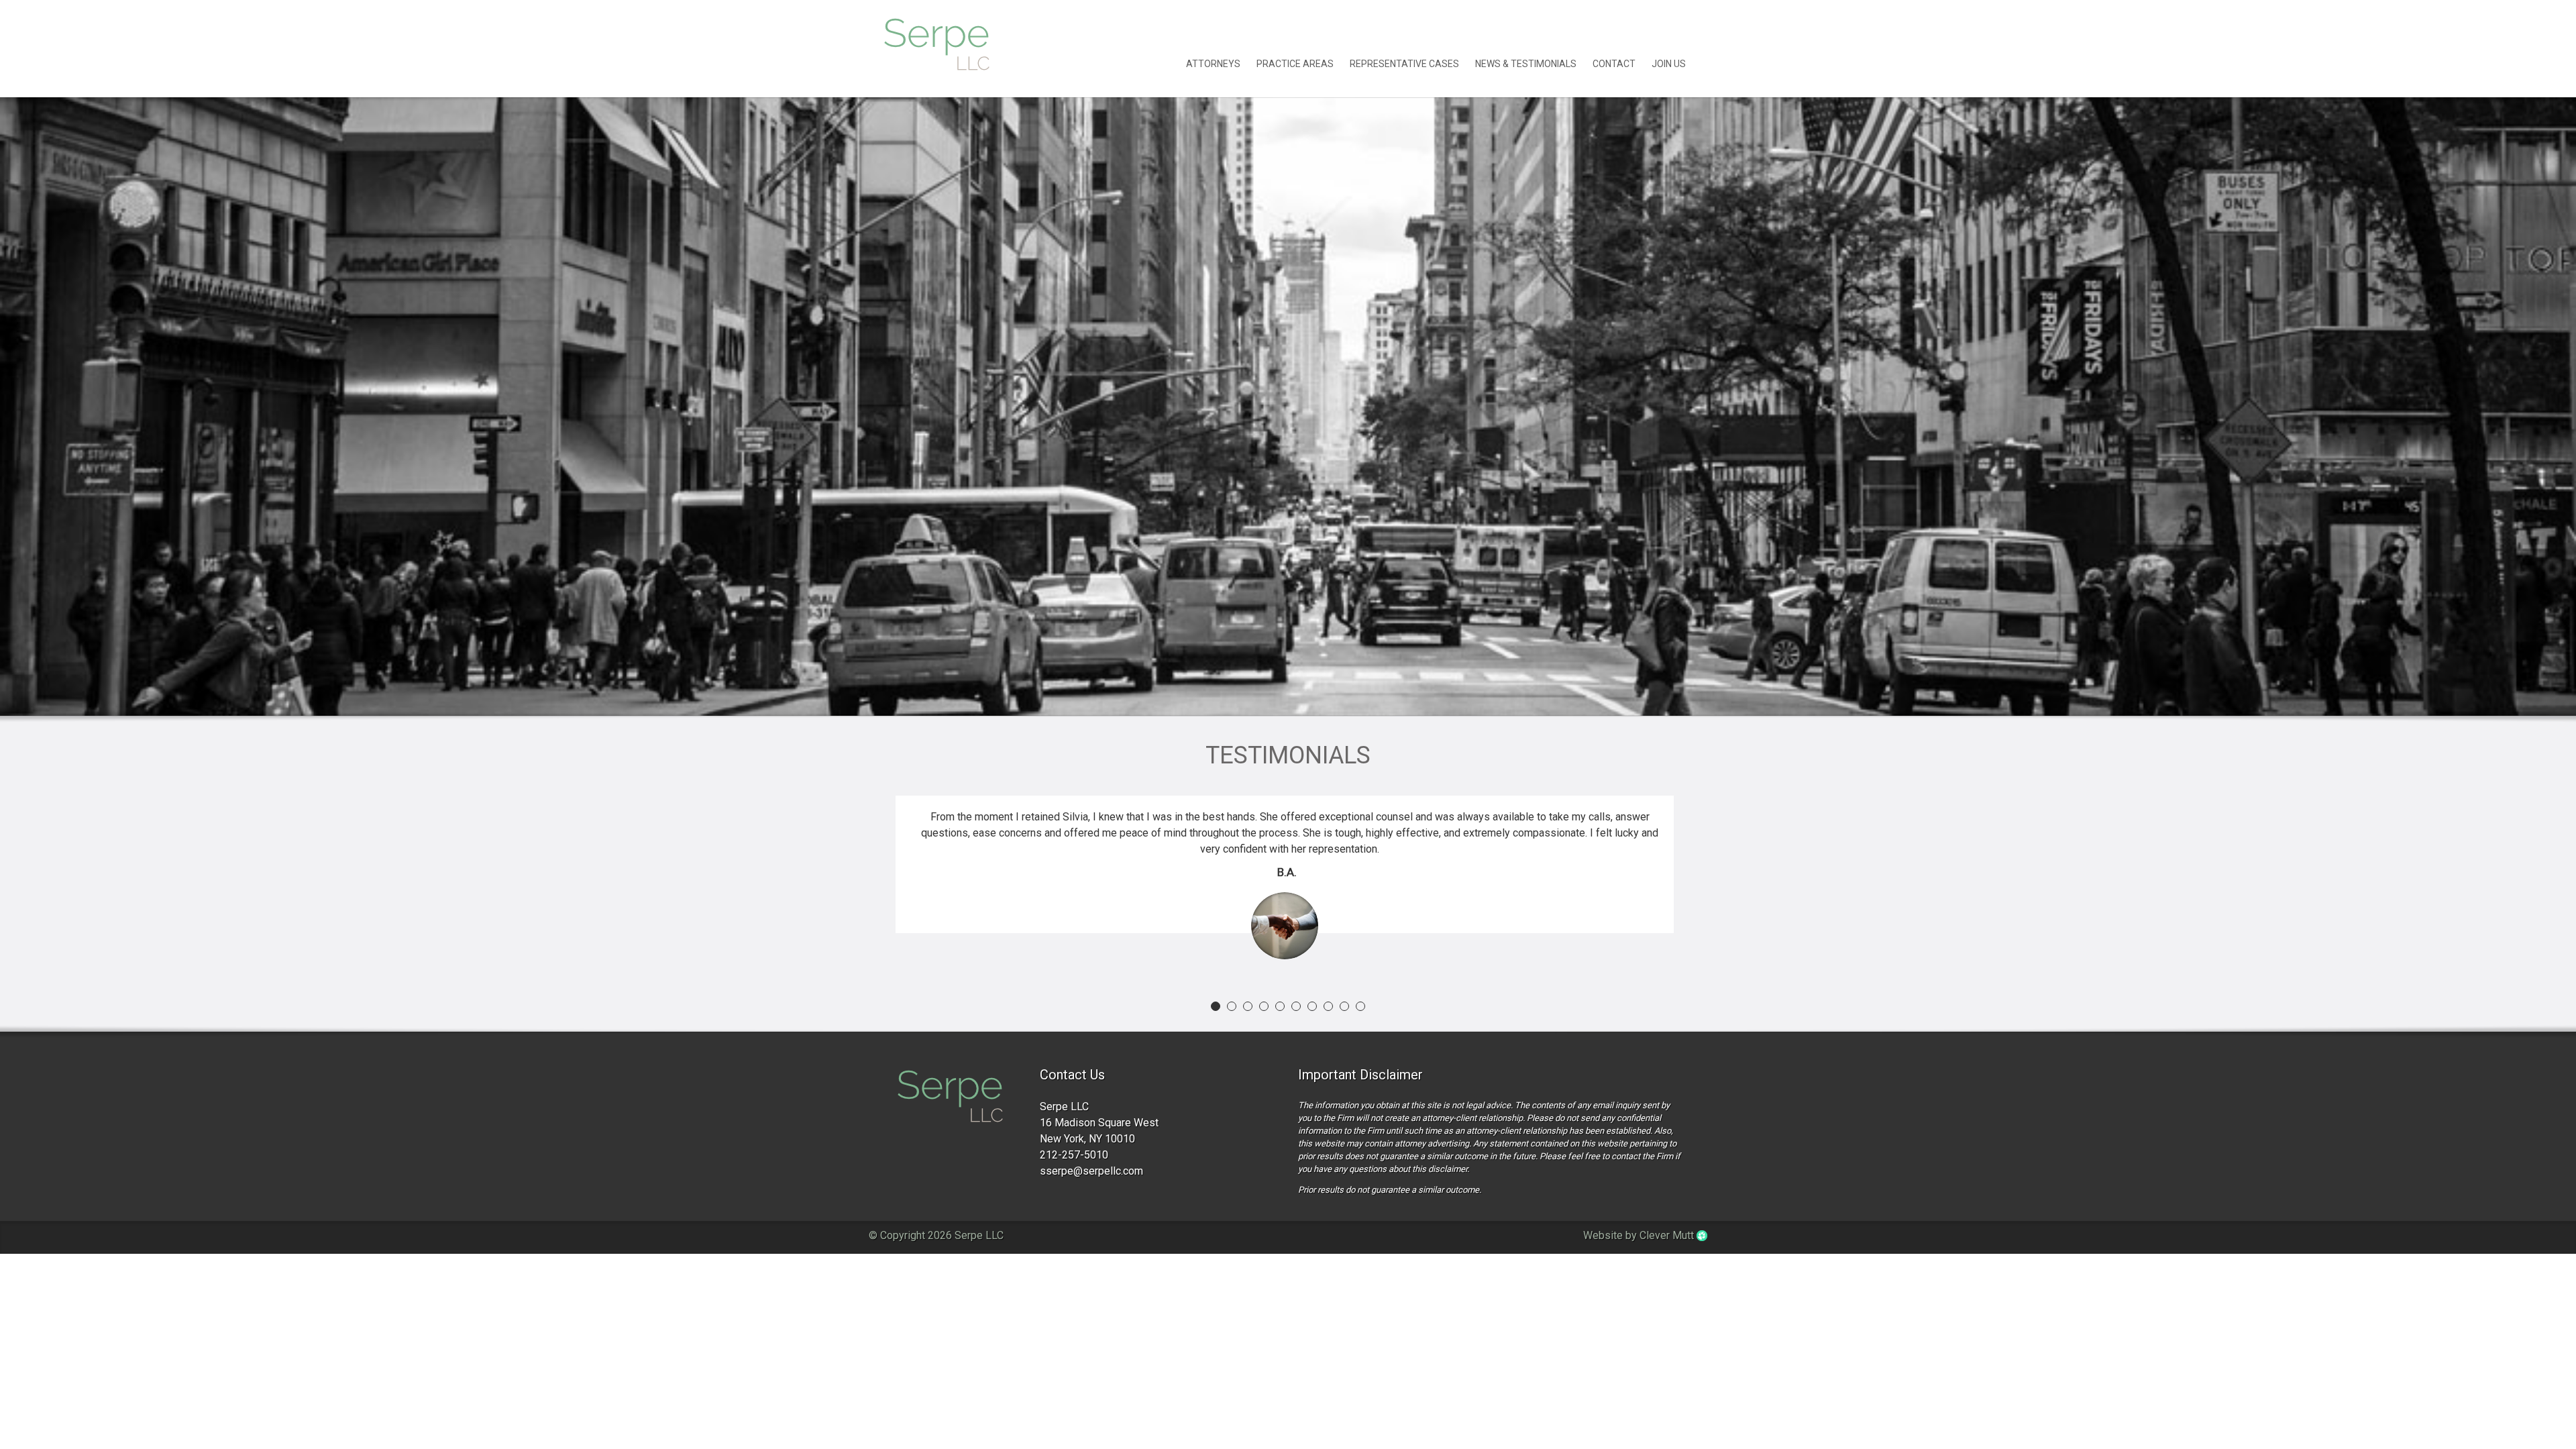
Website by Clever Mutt (1640, 1235)
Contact (1614, 64)
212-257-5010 (1074, 1155)
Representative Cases (1404, 64)
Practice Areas (1295, 64)
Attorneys (1213, 64)
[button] (1216, 1006)
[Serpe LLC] (950, 1098)
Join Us (1669, 64)
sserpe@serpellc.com (1091, 1171)
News (1526, 64)
